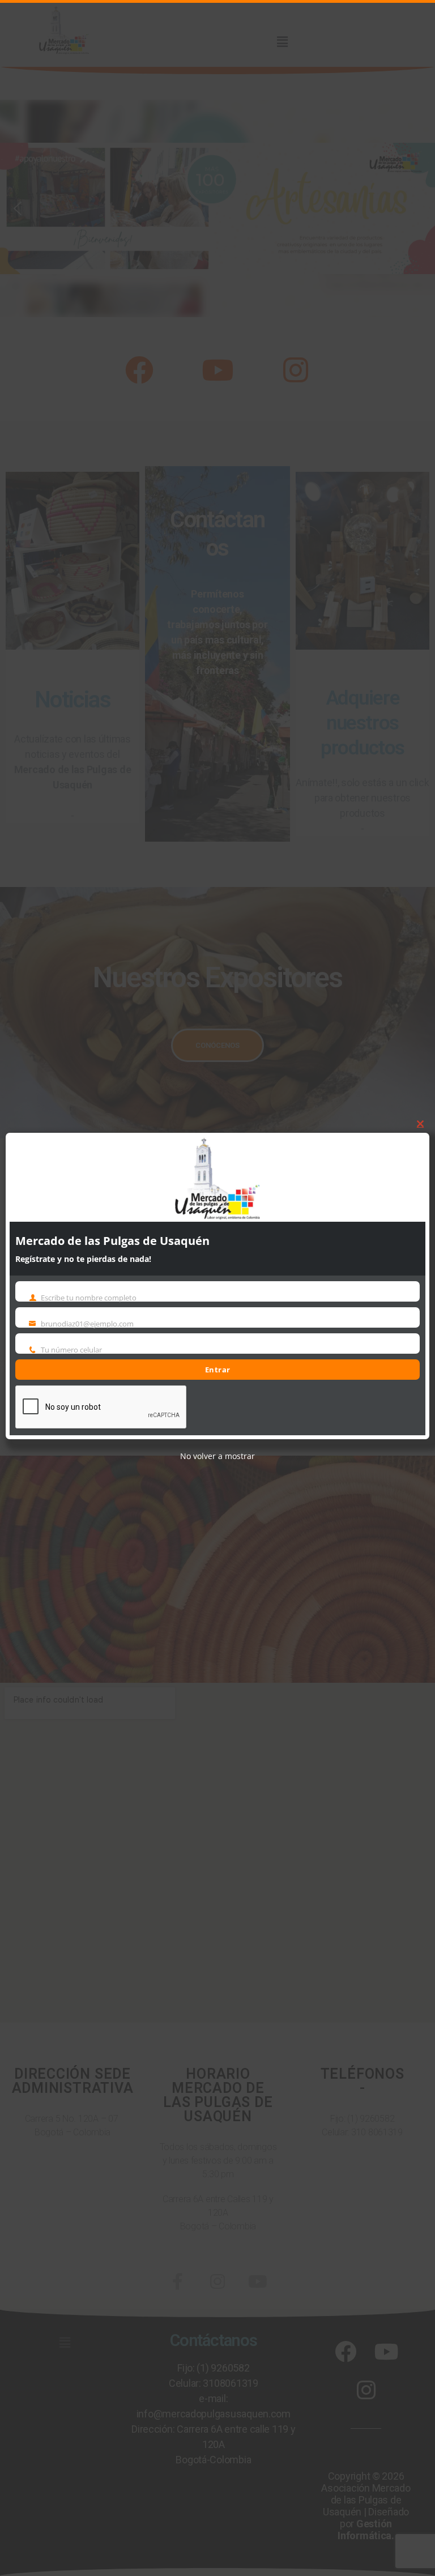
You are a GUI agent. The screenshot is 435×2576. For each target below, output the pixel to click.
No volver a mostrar (217, 1456)
